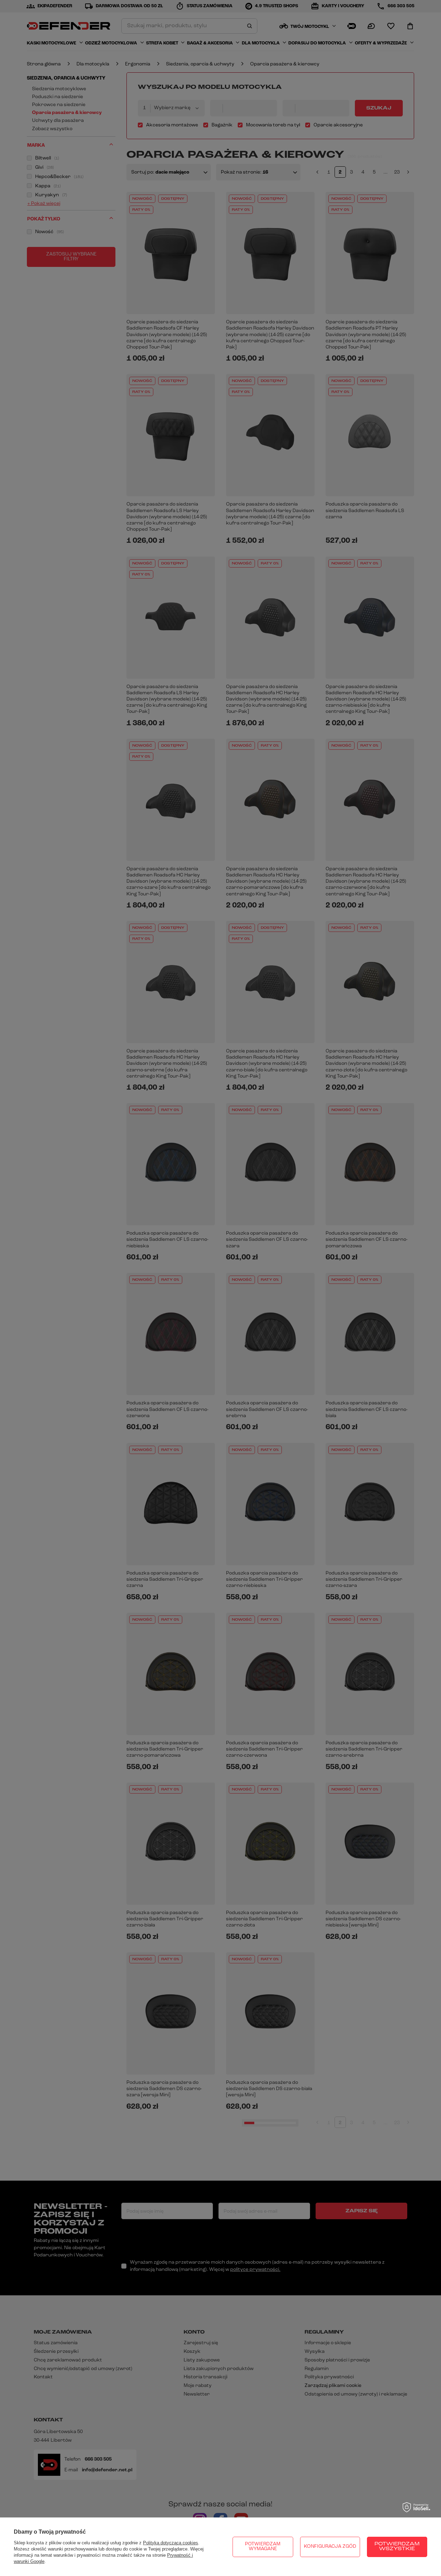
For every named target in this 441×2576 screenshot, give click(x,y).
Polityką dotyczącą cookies (171, 2543)
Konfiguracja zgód (330, 2547)
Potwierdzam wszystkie (397, 2547)
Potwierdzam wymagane (263, 2547)
